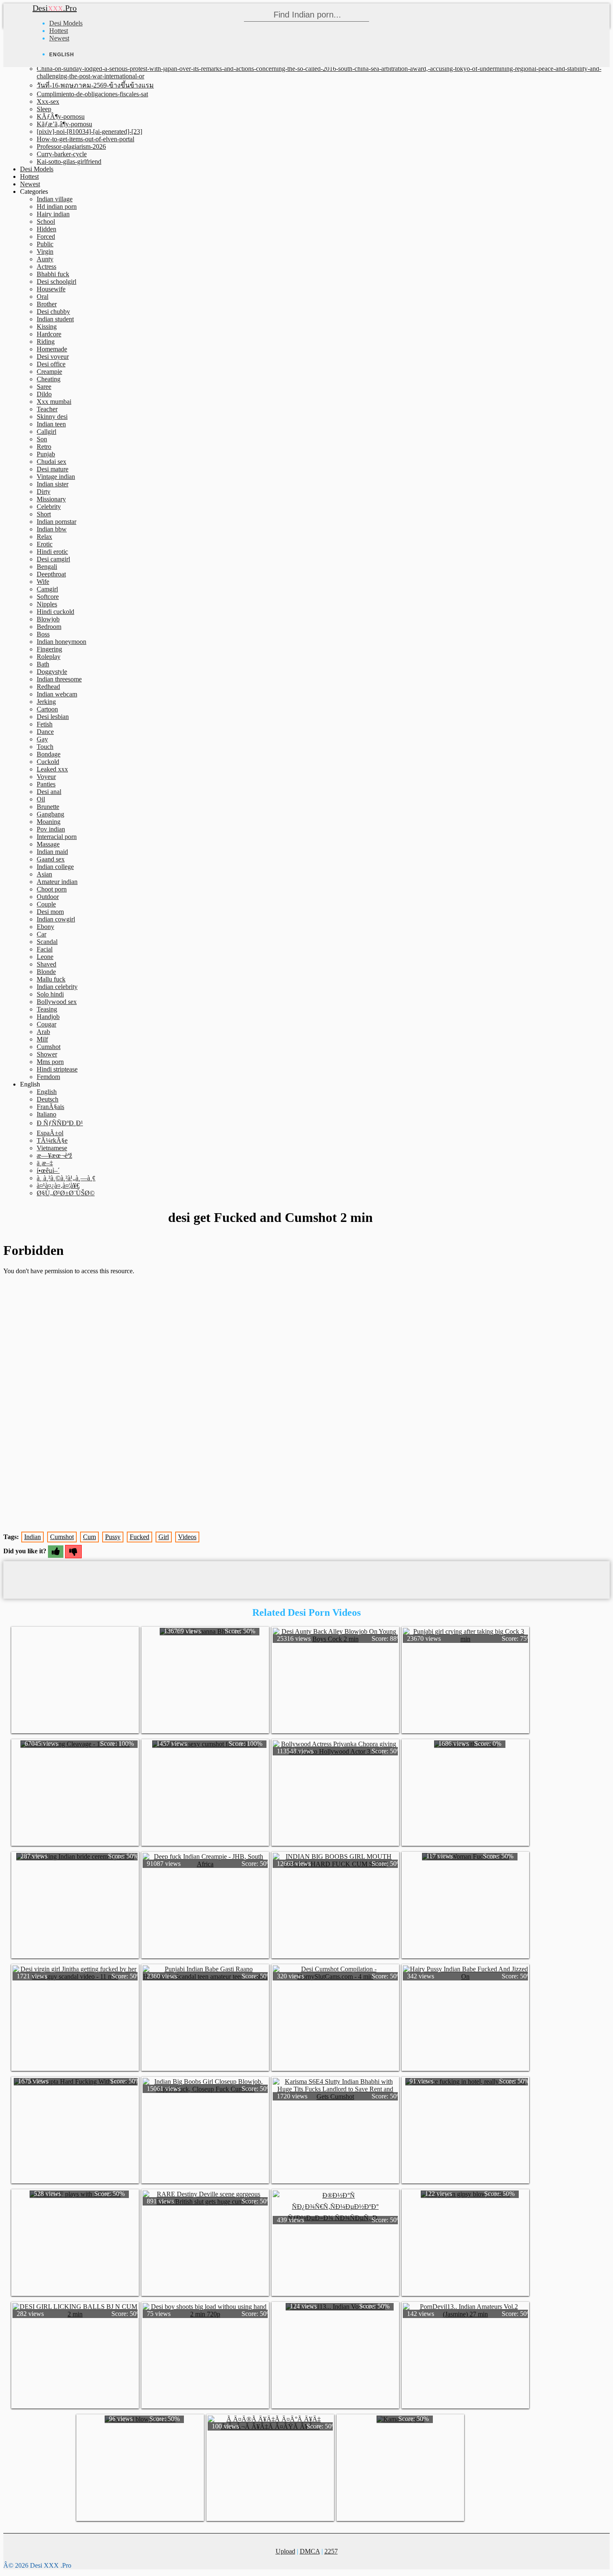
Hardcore (49, 334)
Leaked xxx (52, 769)
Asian (44, 874)
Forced (46, 237)
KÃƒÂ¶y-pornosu (61, 116)
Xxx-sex (48, 101)
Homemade (52, 349)
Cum (89, 1537)
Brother (47, 304)
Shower (47, 1054)
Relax (44, 537)
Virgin (45, 252)
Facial (45, 949)
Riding (46, 342)
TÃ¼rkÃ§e (52, 1140)
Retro (44, 447)
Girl (164, 1537)
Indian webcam (57, 694)
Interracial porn (57, 837)
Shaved (46, 964)
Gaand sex (51, 859)
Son (42, 439)
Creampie (49, 372)
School (46, 222)
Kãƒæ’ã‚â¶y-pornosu (64, 124)
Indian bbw (52, 529)
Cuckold (48, 762)
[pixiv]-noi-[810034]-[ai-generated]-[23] (89, 131)
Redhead (48, 687)
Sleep (44, 109)
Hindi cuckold (55, 612)
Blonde (46, 972)
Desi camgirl (53, 559)
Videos (187, 1537)
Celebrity (49, 507)
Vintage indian (56, 477)
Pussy (113, 1537)
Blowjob (48, 619)
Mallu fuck (51, 979)
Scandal (47, 942)
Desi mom (50, 912)
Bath (43, 664)
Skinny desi (52, 417)
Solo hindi (50, 994)
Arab (43, 1032)
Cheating (49, 379)
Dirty (44, 492)
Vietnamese (52, 1148)
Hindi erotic (52, 552)
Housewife (51, 289)
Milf (42, 1039)
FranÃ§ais (50, 1107)
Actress (46, 267)
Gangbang (50, 814)
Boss (43, 634)
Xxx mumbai (54, 402)
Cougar (46, 1024)
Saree (44, 387)
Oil (41, 799)
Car (41, 934)
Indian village (55, 199)
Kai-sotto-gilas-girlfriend (69, 161)
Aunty (45, 259)
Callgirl (46, 432)
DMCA (310, 2551)
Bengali (47, 567)
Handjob (48, 1017)
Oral (43, 297)
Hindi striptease (57, 1069)
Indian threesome (59, 679)
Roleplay (49, 657)
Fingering (49, 649)
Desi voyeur (53, 357)
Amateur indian (57, 882)
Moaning (49, 822)
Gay (42, 739)
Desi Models (66, 23)
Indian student (55, 319)
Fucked (139, 1537)
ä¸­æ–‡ (45, 1163)
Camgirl (47, 589)
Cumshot (49, 1047)
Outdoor (48, 897)
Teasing (47, 1009)
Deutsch (48, 1099)
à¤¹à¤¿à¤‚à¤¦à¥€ (58, 1185)
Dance (45, 732)
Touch (45, 747)
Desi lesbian (53, 717)
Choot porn (52, 889)
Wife (43, 582)
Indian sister (53, 484)
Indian (33, 1537)
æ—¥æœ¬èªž (54, 1155)
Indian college (55, 867)
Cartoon (47, 709)
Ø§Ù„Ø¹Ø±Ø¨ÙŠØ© (66, 1193)
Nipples (47, 604)
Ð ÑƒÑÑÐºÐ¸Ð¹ (60, 1123)
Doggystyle (52, 672)
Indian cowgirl (56, 919)
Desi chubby (53, 312)
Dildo (44, 394)
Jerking (46, 702)
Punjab (46, 454)
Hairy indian (53, 214)
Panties (46, 784)
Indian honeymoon (62, 642)
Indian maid (52, 852)
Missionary (51, 499)
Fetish (45, 724)
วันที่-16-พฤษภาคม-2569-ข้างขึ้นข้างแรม (95, 85)
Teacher (47, 409)
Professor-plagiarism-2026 (71, 146)
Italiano (46, 1114)
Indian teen (51, 424)
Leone (45, 957)
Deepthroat (51, 574)
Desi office (51, 364)
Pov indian (51, 829)
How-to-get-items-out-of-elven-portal (85, 139)
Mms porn (50, 1062)
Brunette (48, 807)
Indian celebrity (57, 987)
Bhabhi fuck (53, 274)
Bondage (49, 754)
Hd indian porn (57, 207)
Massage (48, 844)
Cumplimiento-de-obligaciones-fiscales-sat (92, 94)
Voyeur (46, 777)
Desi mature (53, 469)
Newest (59, 38)
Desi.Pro (55, 8)
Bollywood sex (57, 1002)
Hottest (59, 31)
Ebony (45, 927)
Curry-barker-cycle (62, 154)
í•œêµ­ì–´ (48, 1170)
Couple (46, 904)
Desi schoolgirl (57, 282)
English (47, 1092)
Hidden (46, 229)
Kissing (47, 327)
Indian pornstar (57, 522)
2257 (331, 2551)
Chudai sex (52, 462)
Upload (285, 2551)
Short (44, 514)
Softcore (48, 597)
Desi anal (49, 792)
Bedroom (49, 627)
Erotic (45, 544)
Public (45, 244)
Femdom (48, 1077)
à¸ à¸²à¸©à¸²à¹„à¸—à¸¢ (66, 1178)
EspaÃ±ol (50, 1133)
